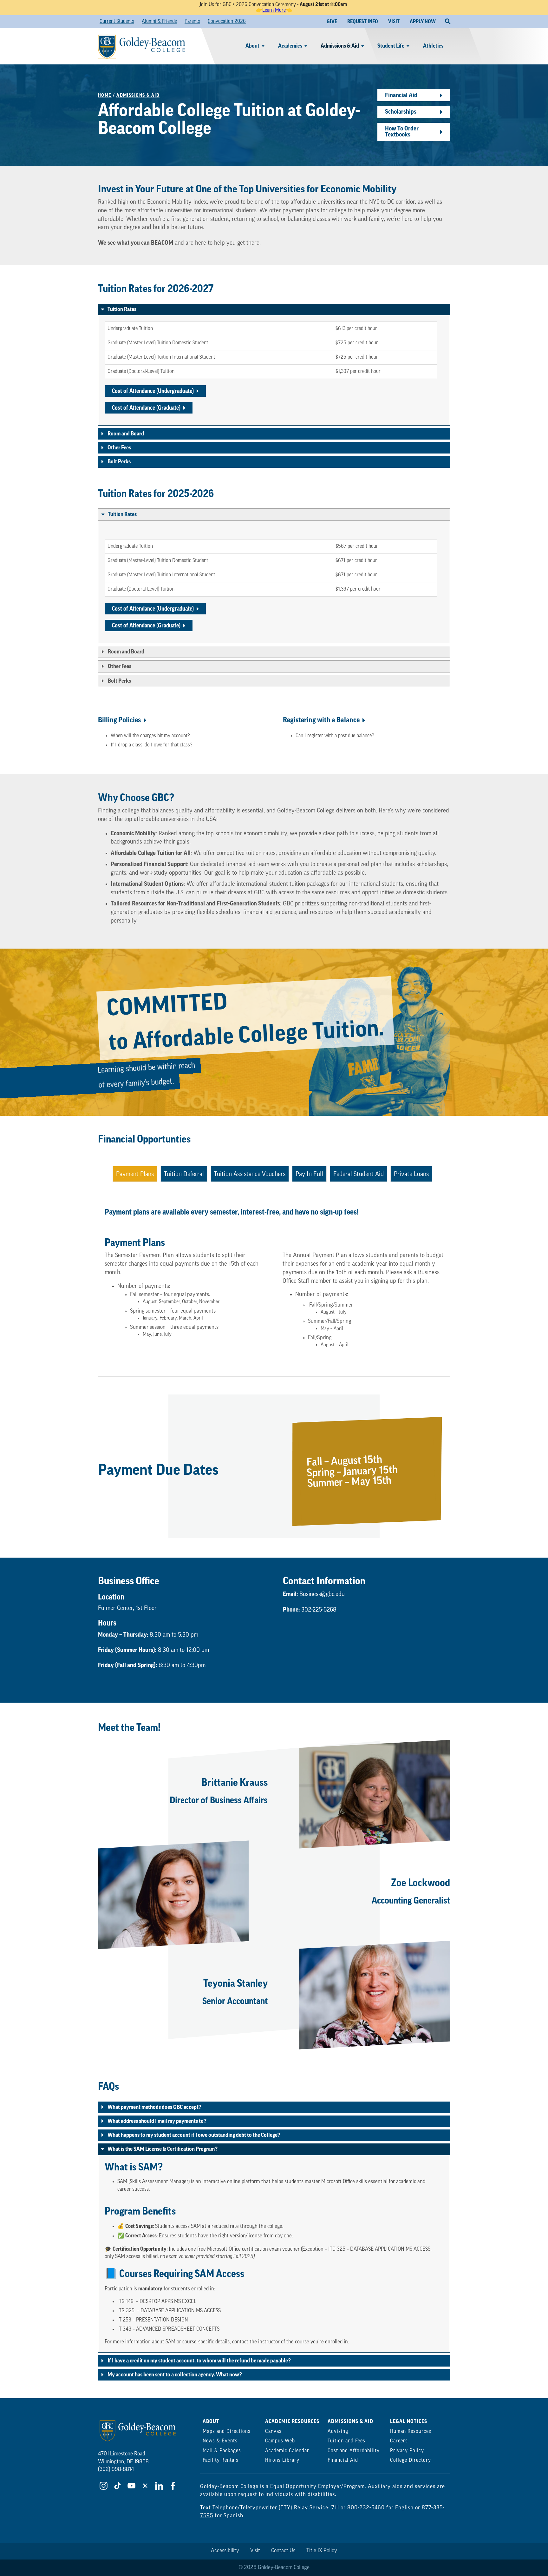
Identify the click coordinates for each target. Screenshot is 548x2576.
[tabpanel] (274, 1281)
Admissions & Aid (340, 46)
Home (105, 95)
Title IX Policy (322, 2551)
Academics (290, 46)
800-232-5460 (366, 2508)
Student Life (391, 46)
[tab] (135, 1174)
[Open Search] (448, 22)
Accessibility (225, 2551)
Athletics (433, 46)
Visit (255, 2551)
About (252, 46)
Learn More (274, 10)
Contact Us (283, 2551)
